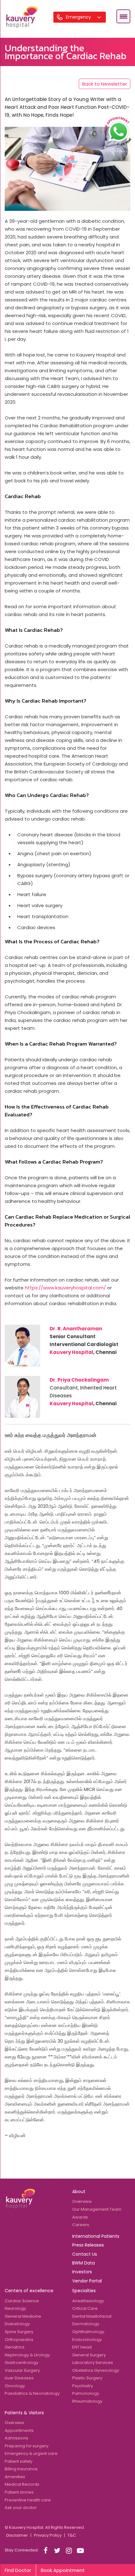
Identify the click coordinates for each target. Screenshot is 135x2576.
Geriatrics (15, 2347)
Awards (80, 2217)
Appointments (19, 2430)
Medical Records (22, 2484)
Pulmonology (86, 2393)
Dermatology (86, 2324)
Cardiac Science (22, 2301)
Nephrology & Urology (27, 2355)
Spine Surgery (19, 2332)
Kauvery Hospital (71, 1352)
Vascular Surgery (22, 2370)
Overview (82, 2201)
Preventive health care (28, 2500)
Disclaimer (17, 2535)
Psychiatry (83, 2386)
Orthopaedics (19, 2340)
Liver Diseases (19, 2378)
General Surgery (89, 2355)
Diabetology (17, 2324)
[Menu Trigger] (123, 16)
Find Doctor (18, 2570)
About (79, 2192)
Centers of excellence (29, 2291)
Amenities (15, 2477)
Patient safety (19, 2461)
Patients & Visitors (24, 2413)
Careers (81, 2225)
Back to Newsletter (105, 84)
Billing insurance (21, 2469)
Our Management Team (97, 2209)
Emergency (79, 17)
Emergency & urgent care (31, 2453)
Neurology (15, 2308)
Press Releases (88, 2245)
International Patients (96, 2236)
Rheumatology (87, 2401)
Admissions (16, 2438)
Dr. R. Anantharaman (76, 1329)
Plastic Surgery (87, 2378)
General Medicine (23, 2316)
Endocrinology (87, 2340)
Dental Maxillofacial (92, 2316)
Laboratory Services (93, 2363)
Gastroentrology (22, 2363)
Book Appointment (63, 2570)
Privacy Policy (48, 2535)
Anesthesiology (88, 2301)
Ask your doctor (21, 2508)
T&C (72, 2535)
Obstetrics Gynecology (96, 2370)
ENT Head (82, 2347)
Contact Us (85, 2254)
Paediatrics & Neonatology (32, 2393)
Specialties (84, 2291)
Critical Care (85, 2308)
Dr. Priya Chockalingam (79, 1380)
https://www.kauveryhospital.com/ (65, 1288)
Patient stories (19, 2492)
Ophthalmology (88, 2332)
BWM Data (84, 2263)
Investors (82, 2272)
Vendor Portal (87, 2281)
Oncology (15, 2386)
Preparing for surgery (27, 2446)
